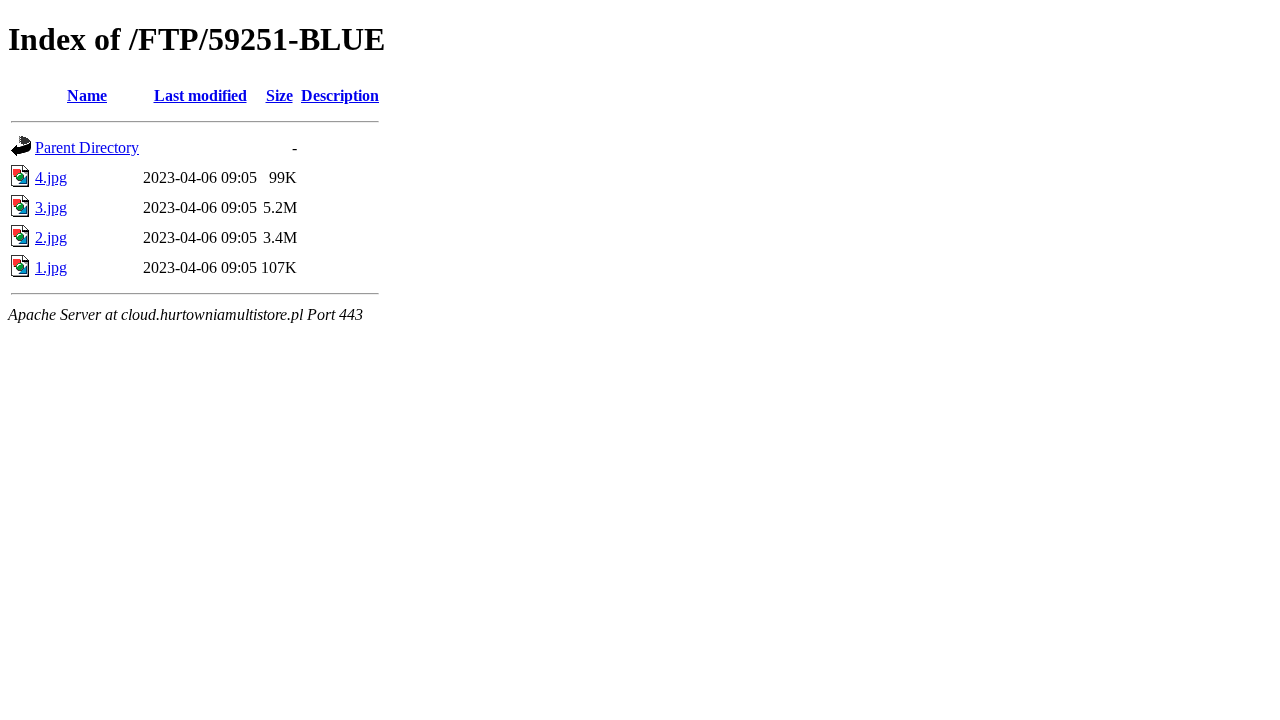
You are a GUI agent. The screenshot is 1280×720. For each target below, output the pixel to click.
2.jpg (51, 237)
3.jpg (51, 207)
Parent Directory (87, 147)
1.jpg (51, 267)
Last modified (200, 95)
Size (279, 95)
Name (87, 95)
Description (340, 95)
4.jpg (51, 177)
